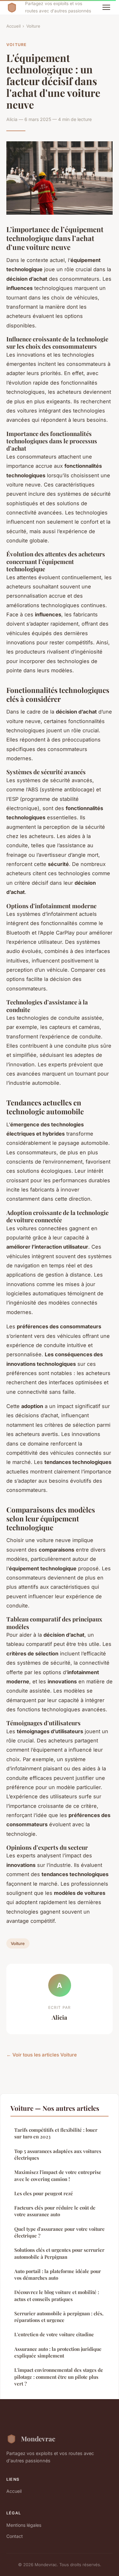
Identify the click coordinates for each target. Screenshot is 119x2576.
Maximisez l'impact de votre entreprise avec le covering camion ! (58, 2175)
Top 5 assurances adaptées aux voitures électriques (58, 2154)
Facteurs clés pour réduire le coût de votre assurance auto (55, 2211)
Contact (15, 2536)
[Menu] (106, 7)
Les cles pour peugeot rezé (44, 2193)
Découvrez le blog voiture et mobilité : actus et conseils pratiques (57, 2295)
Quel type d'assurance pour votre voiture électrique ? (60, 2232)
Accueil (13, 26)
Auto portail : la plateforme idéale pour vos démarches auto (58, 2274)
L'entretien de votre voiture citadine (54, 2334)
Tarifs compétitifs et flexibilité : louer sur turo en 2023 (56, 2133)
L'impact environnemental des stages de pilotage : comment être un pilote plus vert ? (59, 2377)
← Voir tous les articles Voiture (42, 2055)
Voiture (33, 26)
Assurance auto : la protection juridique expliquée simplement (58, 2352)
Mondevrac (38, 2438)
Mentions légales (24, 2525)
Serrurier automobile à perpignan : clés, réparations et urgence (59, 2317)
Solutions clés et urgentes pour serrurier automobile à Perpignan (59, 2253)
